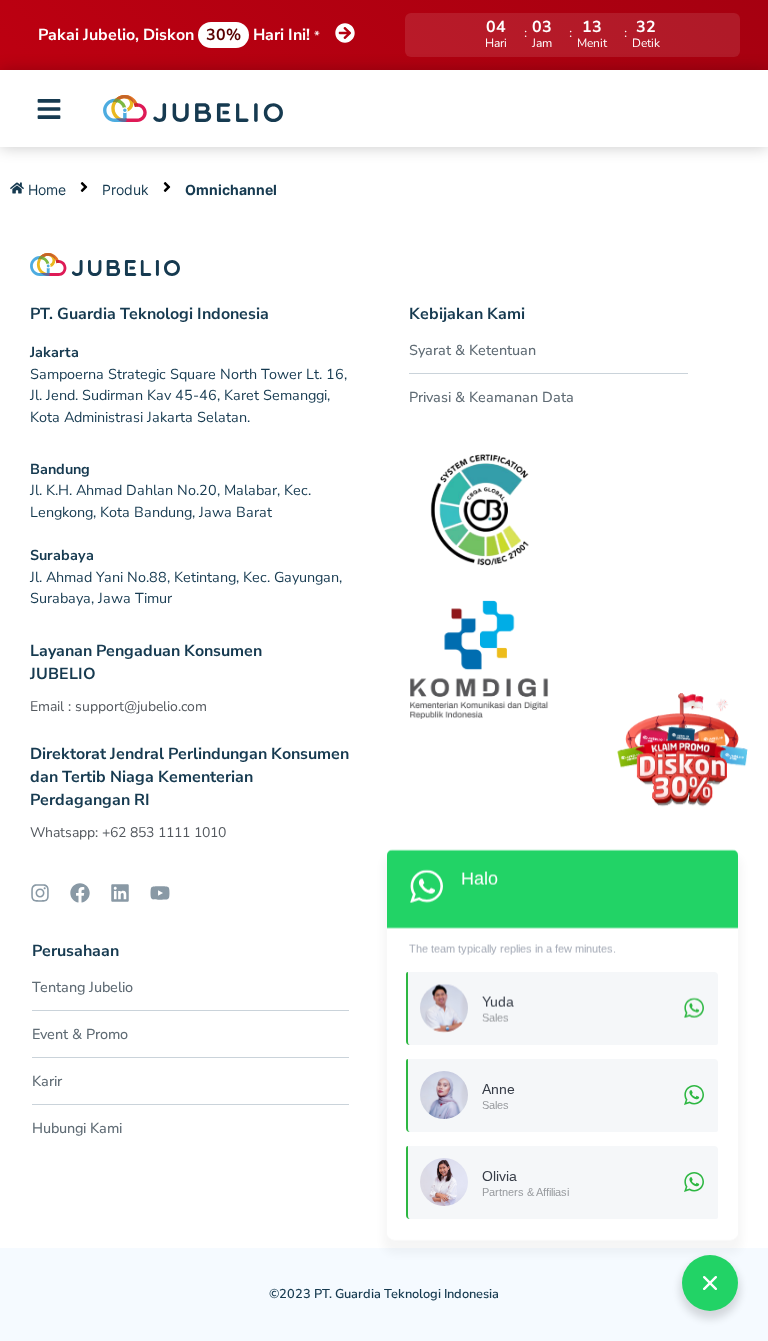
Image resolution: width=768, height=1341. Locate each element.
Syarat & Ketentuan (472, 350)
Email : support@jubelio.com (118, 706)
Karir (47, 1081)
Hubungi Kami (77, 1128)
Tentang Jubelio (82, 987)
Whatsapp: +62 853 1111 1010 (128, 832)
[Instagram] (40, 893)
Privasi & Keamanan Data (491, 397)
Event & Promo (80, 1034)
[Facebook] (80, 893)
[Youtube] (160, 893)
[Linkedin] (120, 893)
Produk (125, 189)
